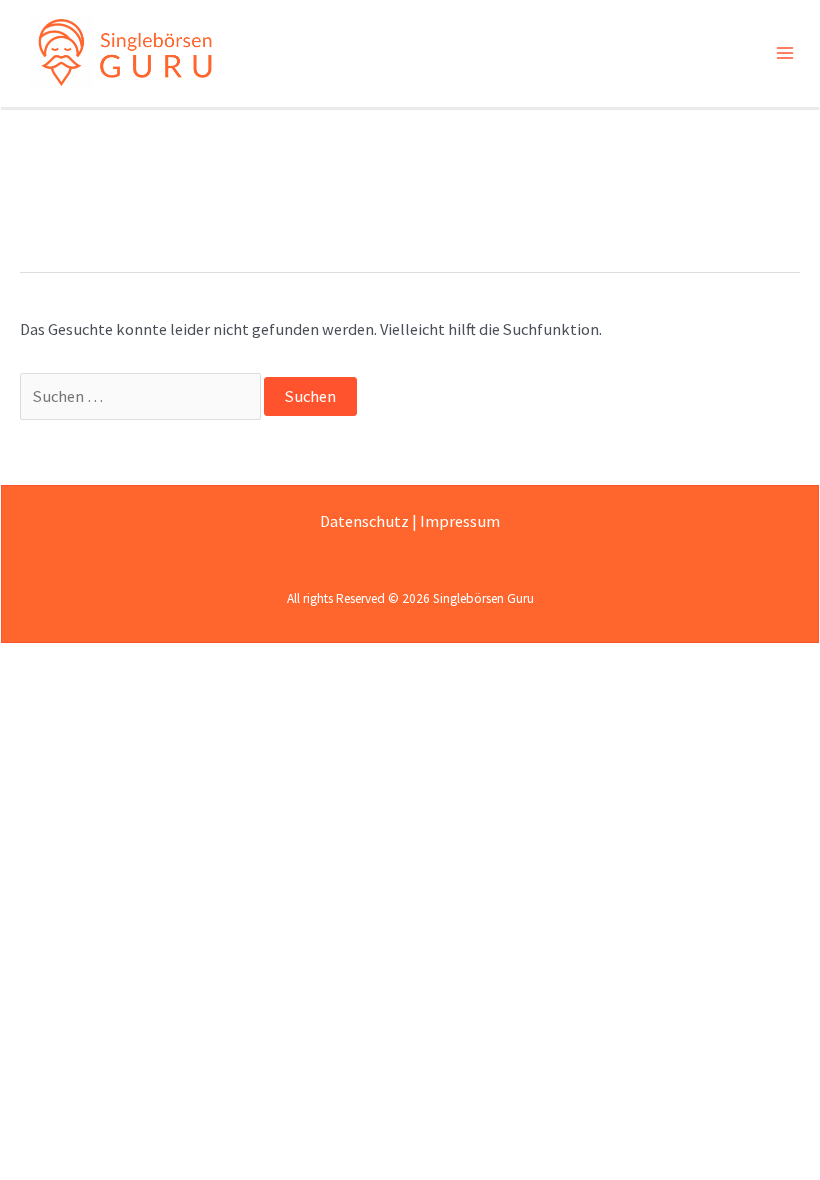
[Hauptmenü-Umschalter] (784, 53)
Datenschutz (364, 521)
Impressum (460, 521)
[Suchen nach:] (142, 396)
